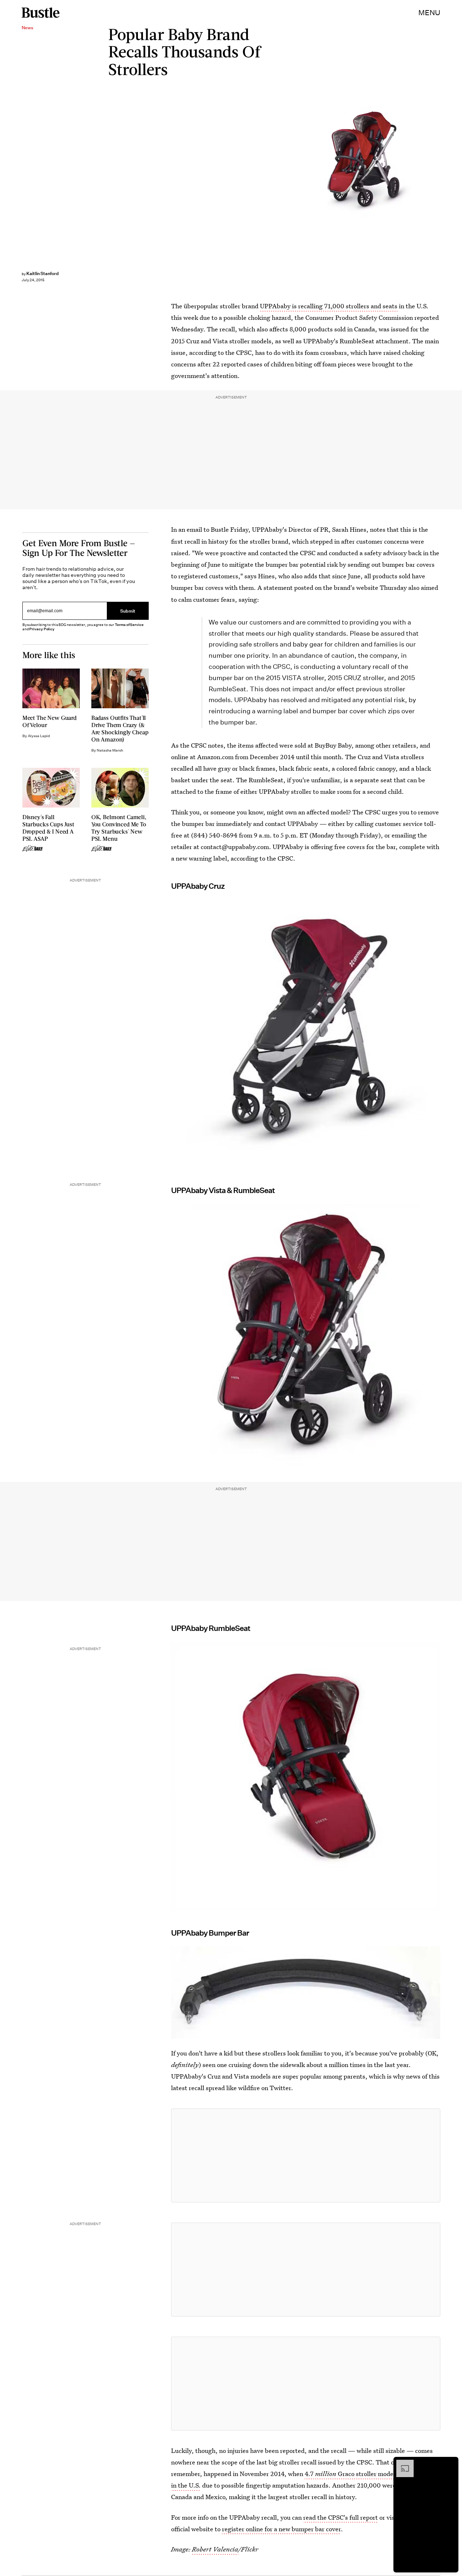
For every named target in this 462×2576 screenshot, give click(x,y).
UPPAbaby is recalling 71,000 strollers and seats (329, 306)
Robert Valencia (215, 2549)
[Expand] (401, 2463)
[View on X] (306, 2155)
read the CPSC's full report (341, 2517)
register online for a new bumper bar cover (281, 2529)
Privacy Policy (42, 629)
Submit (128, 611)
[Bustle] (41, 13)
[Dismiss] (450, 2463)
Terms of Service (129, 625)
